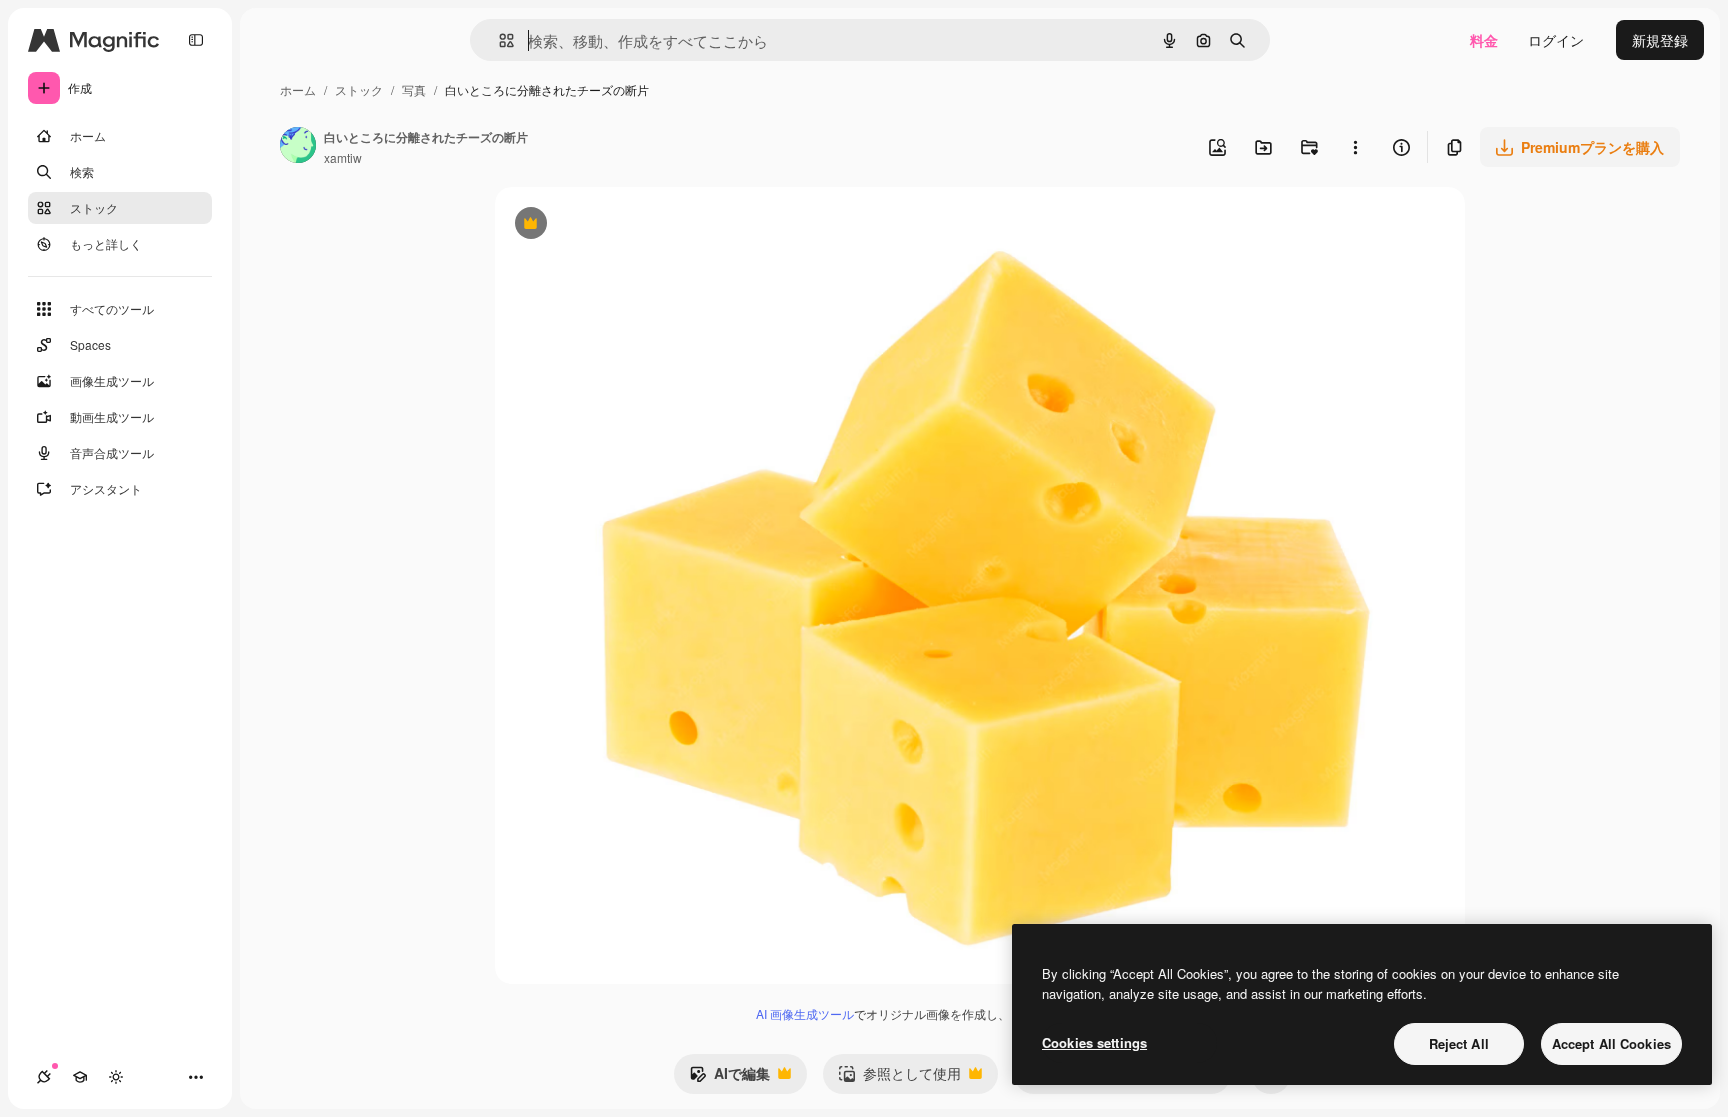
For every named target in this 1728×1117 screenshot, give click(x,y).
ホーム (298, 89)
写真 (414, 89)
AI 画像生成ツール (805, 1013)
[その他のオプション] (1355, 147)
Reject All (1459, 1043)
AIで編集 (729, 1078)
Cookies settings (1094, 1042)
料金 (1484, 40)
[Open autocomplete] (498, 40)
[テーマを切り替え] (116, 1077)
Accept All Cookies (1611, 1043)
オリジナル (632, 225)
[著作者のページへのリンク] (298, 147)
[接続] (44, 1077)
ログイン (1556, 40)
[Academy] (80, 1077)
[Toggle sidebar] (196, 40)
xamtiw (343, 157)
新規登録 (1660, 40)
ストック (359, 89)
